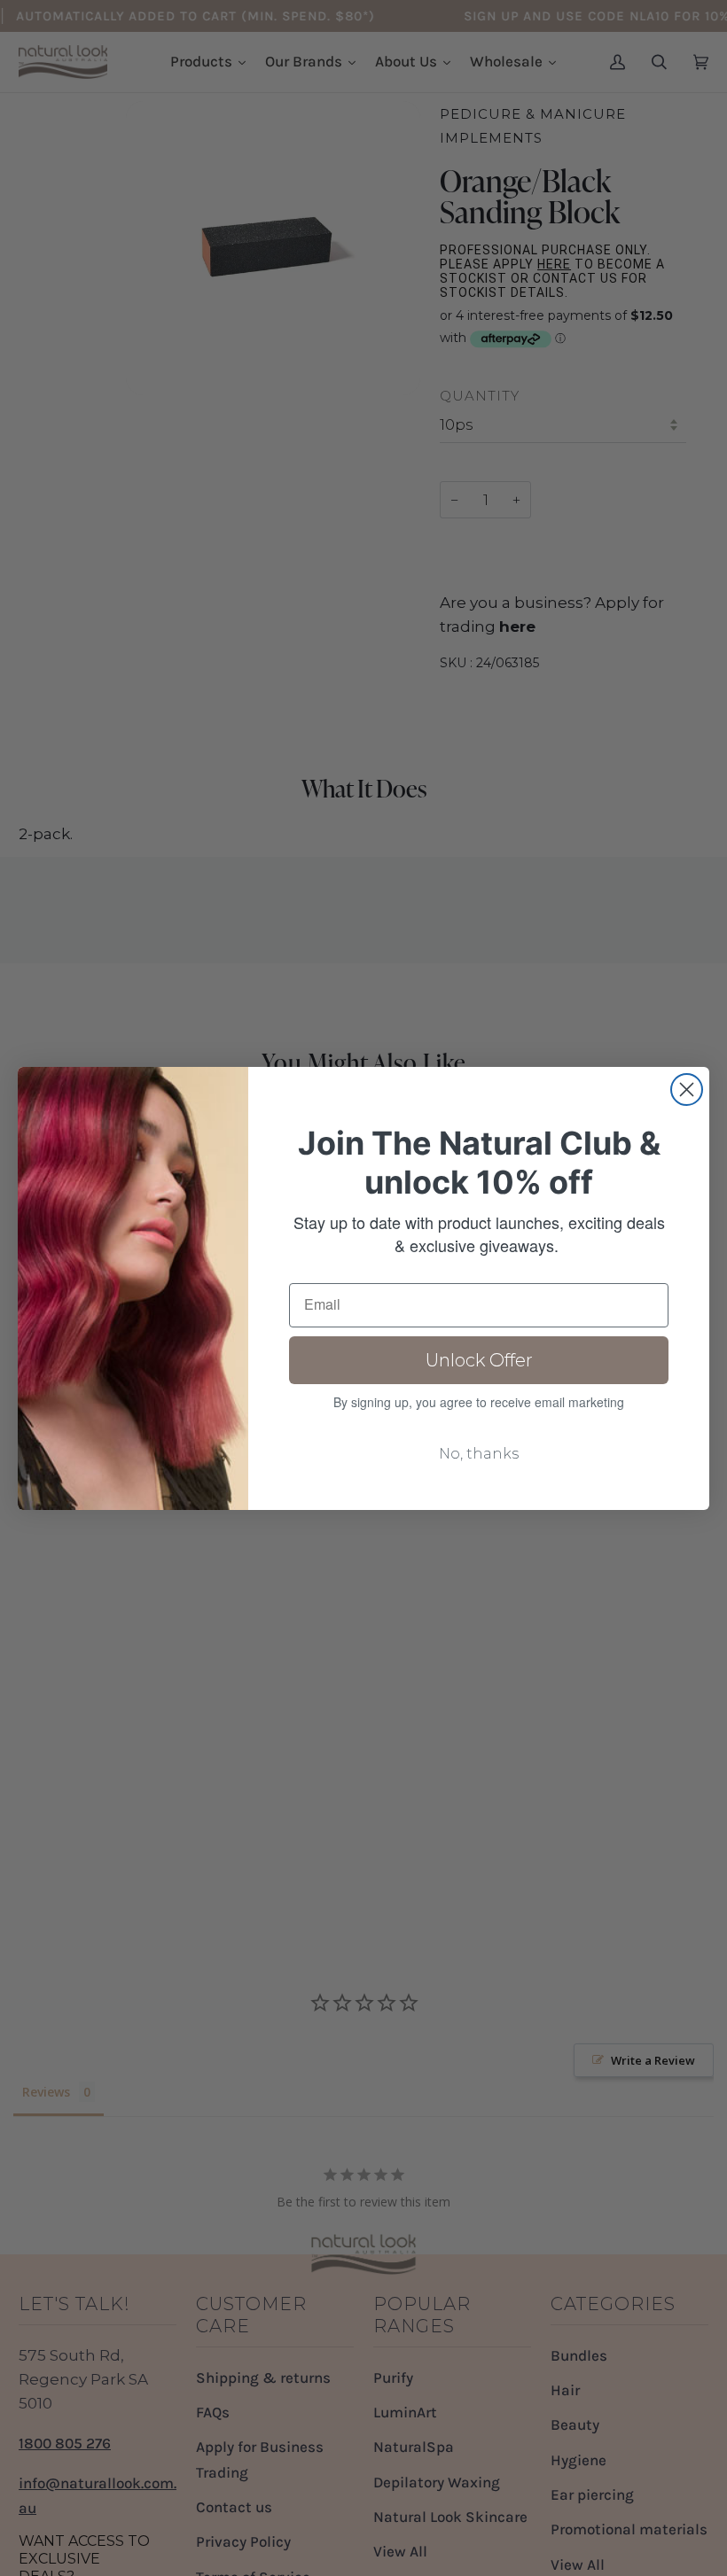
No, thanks (479, 1454)
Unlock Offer (479, 1360)
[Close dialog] (687, 1090)
